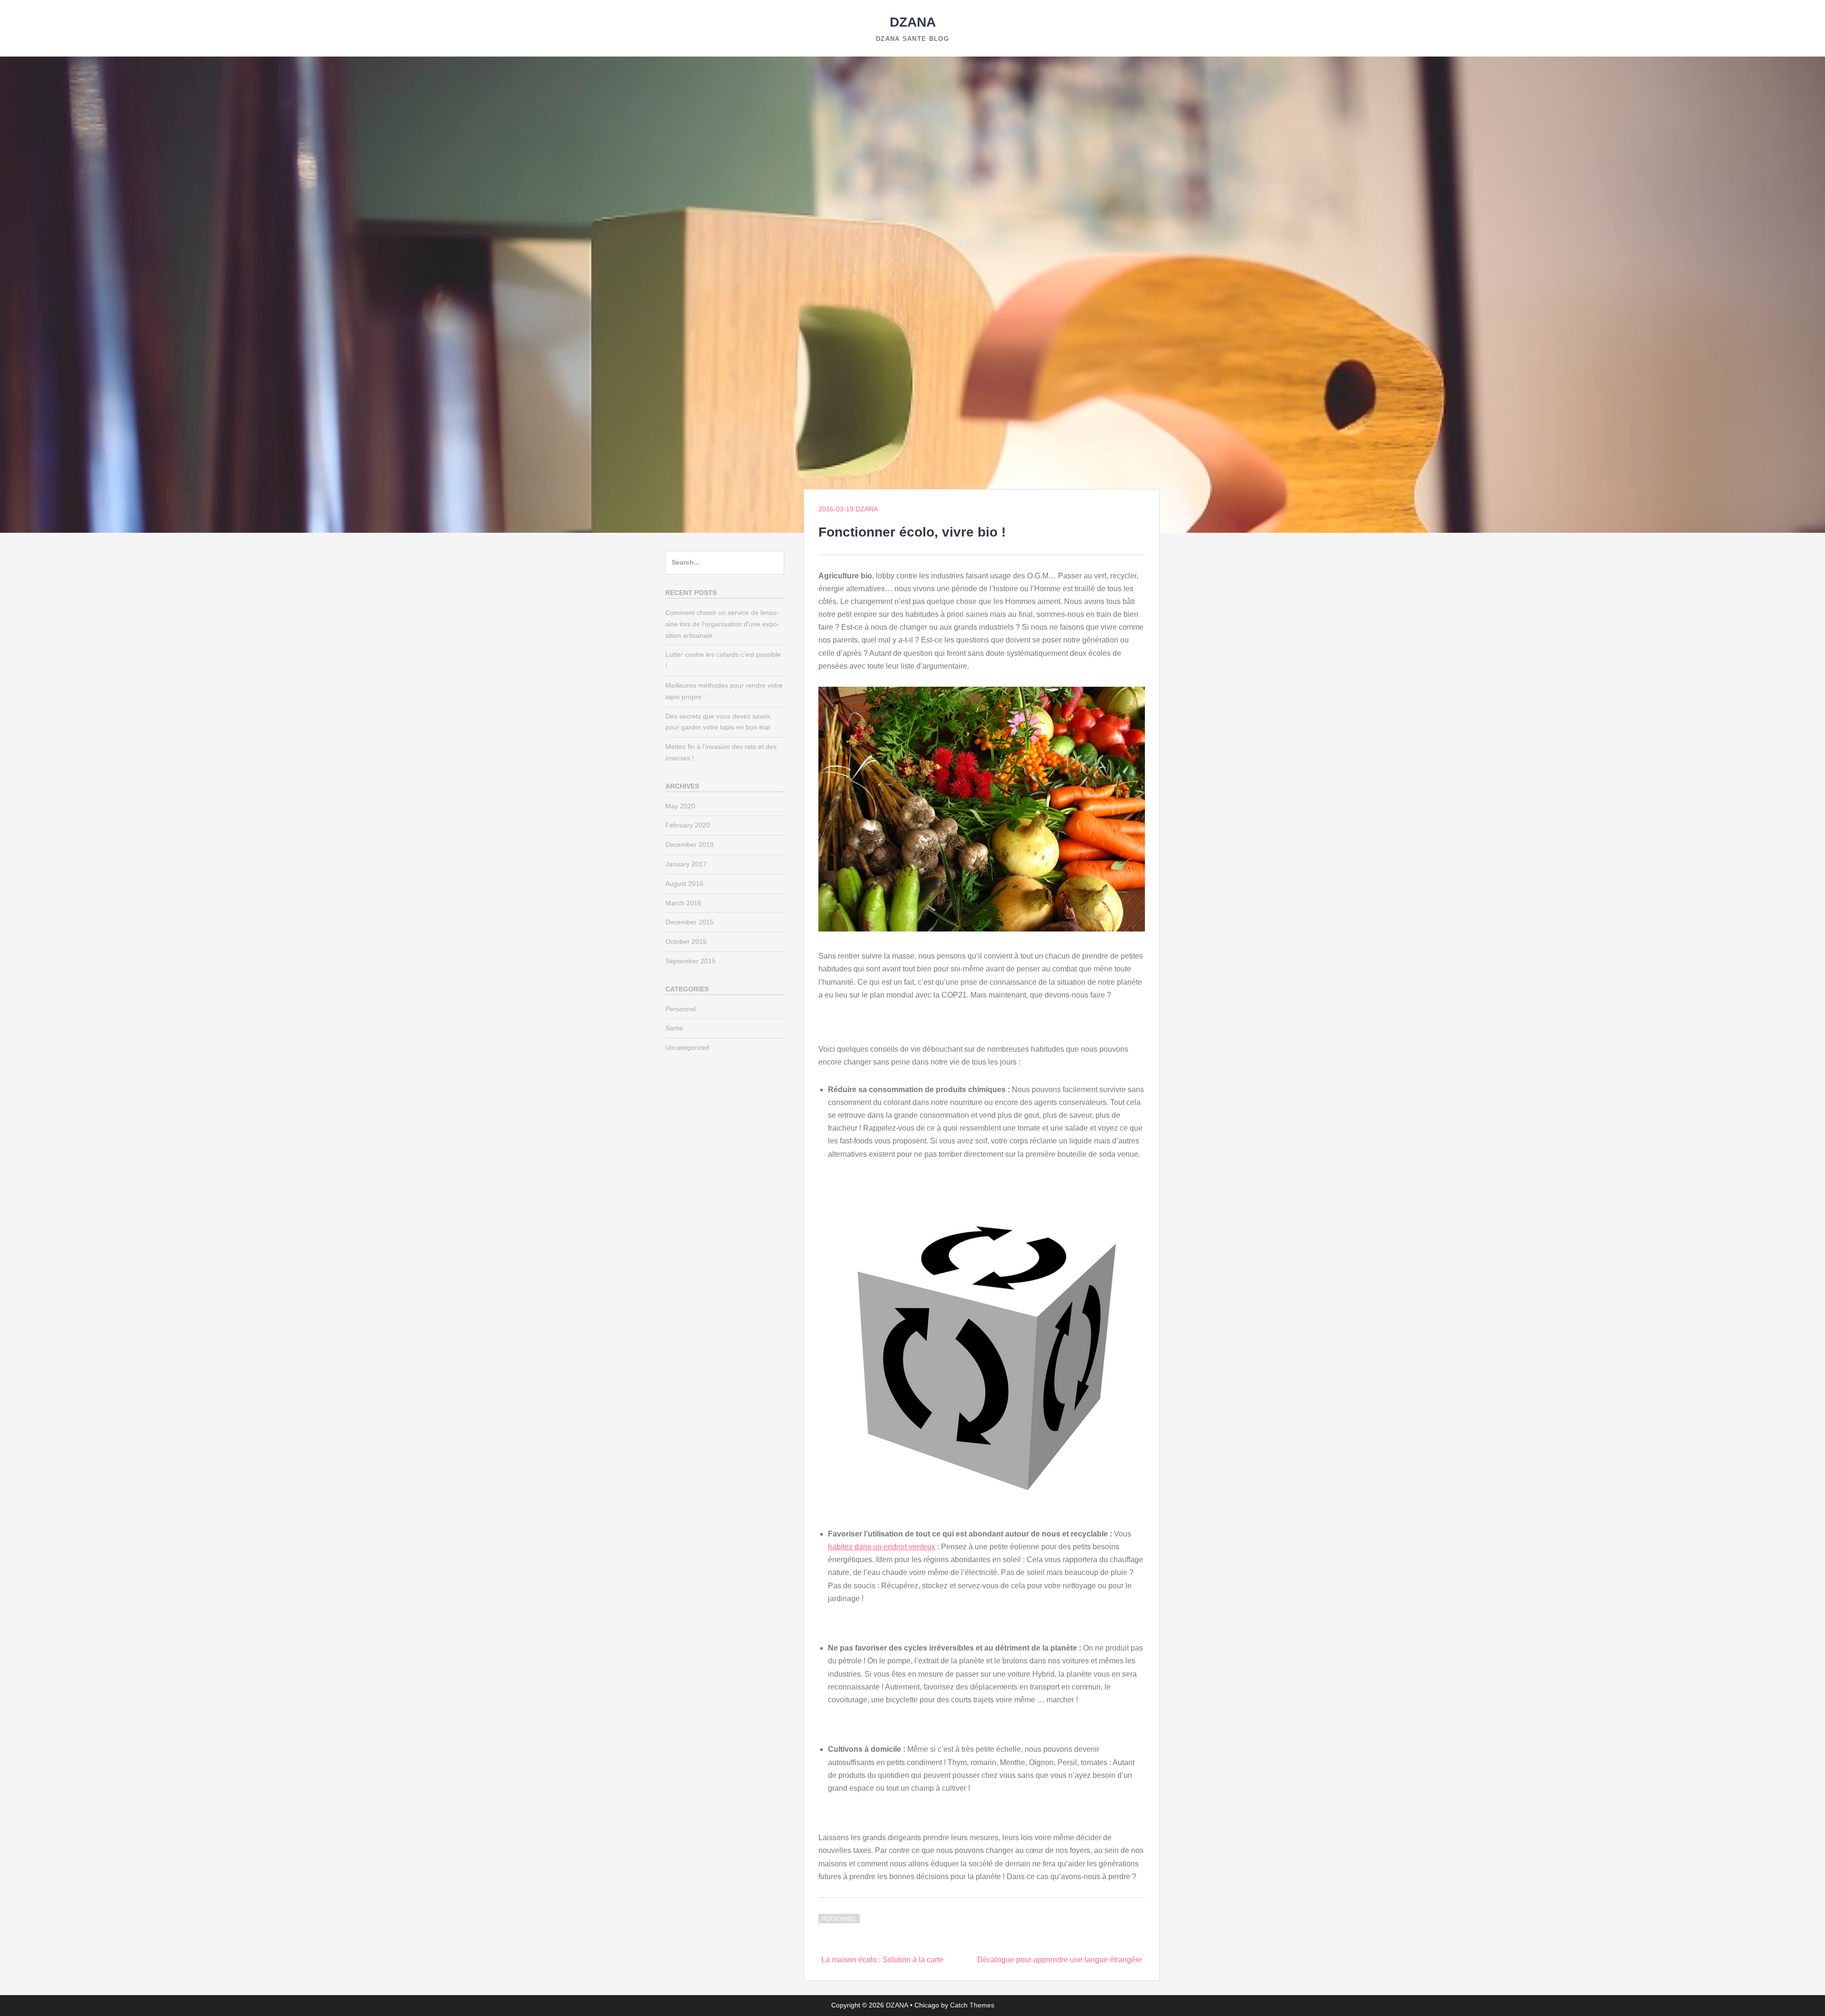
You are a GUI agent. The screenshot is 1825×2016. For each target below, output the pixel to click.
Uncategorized (687, 1047)
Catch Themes (972, 2005)
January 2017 (686, 864)
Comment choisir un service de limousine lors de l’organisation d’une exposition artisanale (722, 624)
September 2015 (691, 961)
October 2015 (686, 941)
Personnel (839, 1919)
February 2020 (688, 825)
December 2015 (690, 922)
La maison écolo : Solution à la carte (882, 1960)
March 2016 (683, 903)
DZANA (913, 22)
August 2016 (684, 883)
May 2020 (680, 806)
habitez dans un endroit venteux (882, 1547)
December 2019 (690, 845)
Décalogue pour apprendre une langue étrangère (1060, 1960)
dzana (867, 509)
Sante (674, 1028)
